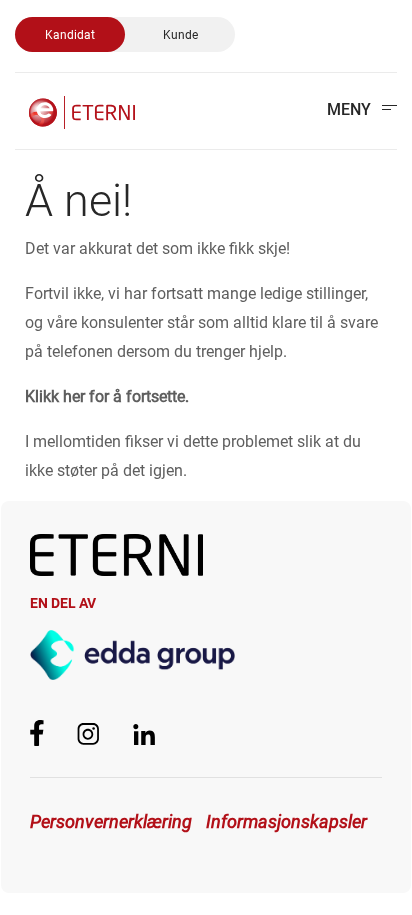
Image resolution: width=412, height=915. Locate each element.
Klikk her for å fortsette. (107, 396)
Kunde (180, 35)
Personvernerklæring (111, 821)
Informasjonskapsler (286, 821)
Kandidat (70, 35)
